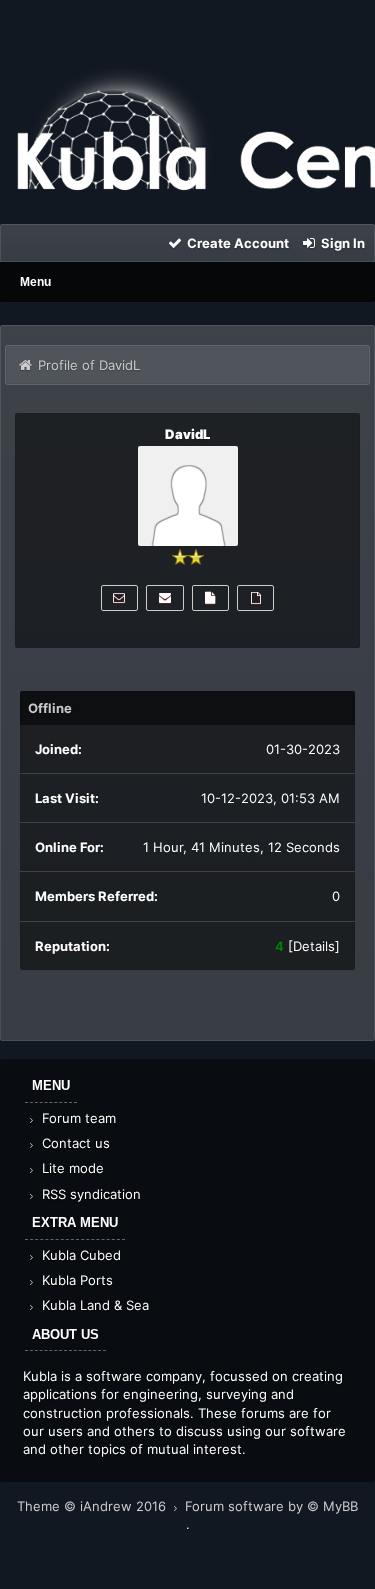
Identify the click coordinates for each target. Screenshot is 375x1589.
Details (314, 946)
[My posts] (210, 598)
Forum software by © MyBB (271, 1506)
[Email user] (164, 598)
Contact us (74, 1143)
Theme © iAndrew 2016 (93, 1506)
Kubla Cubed (79, 1255)
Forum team (77, 1118)
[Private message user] (119, 598)
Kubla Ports (75, 1280)
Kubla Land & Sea (93, 1305)
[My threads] (255, 598)
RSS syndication (89, 1194)
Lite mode (71, 1168)
